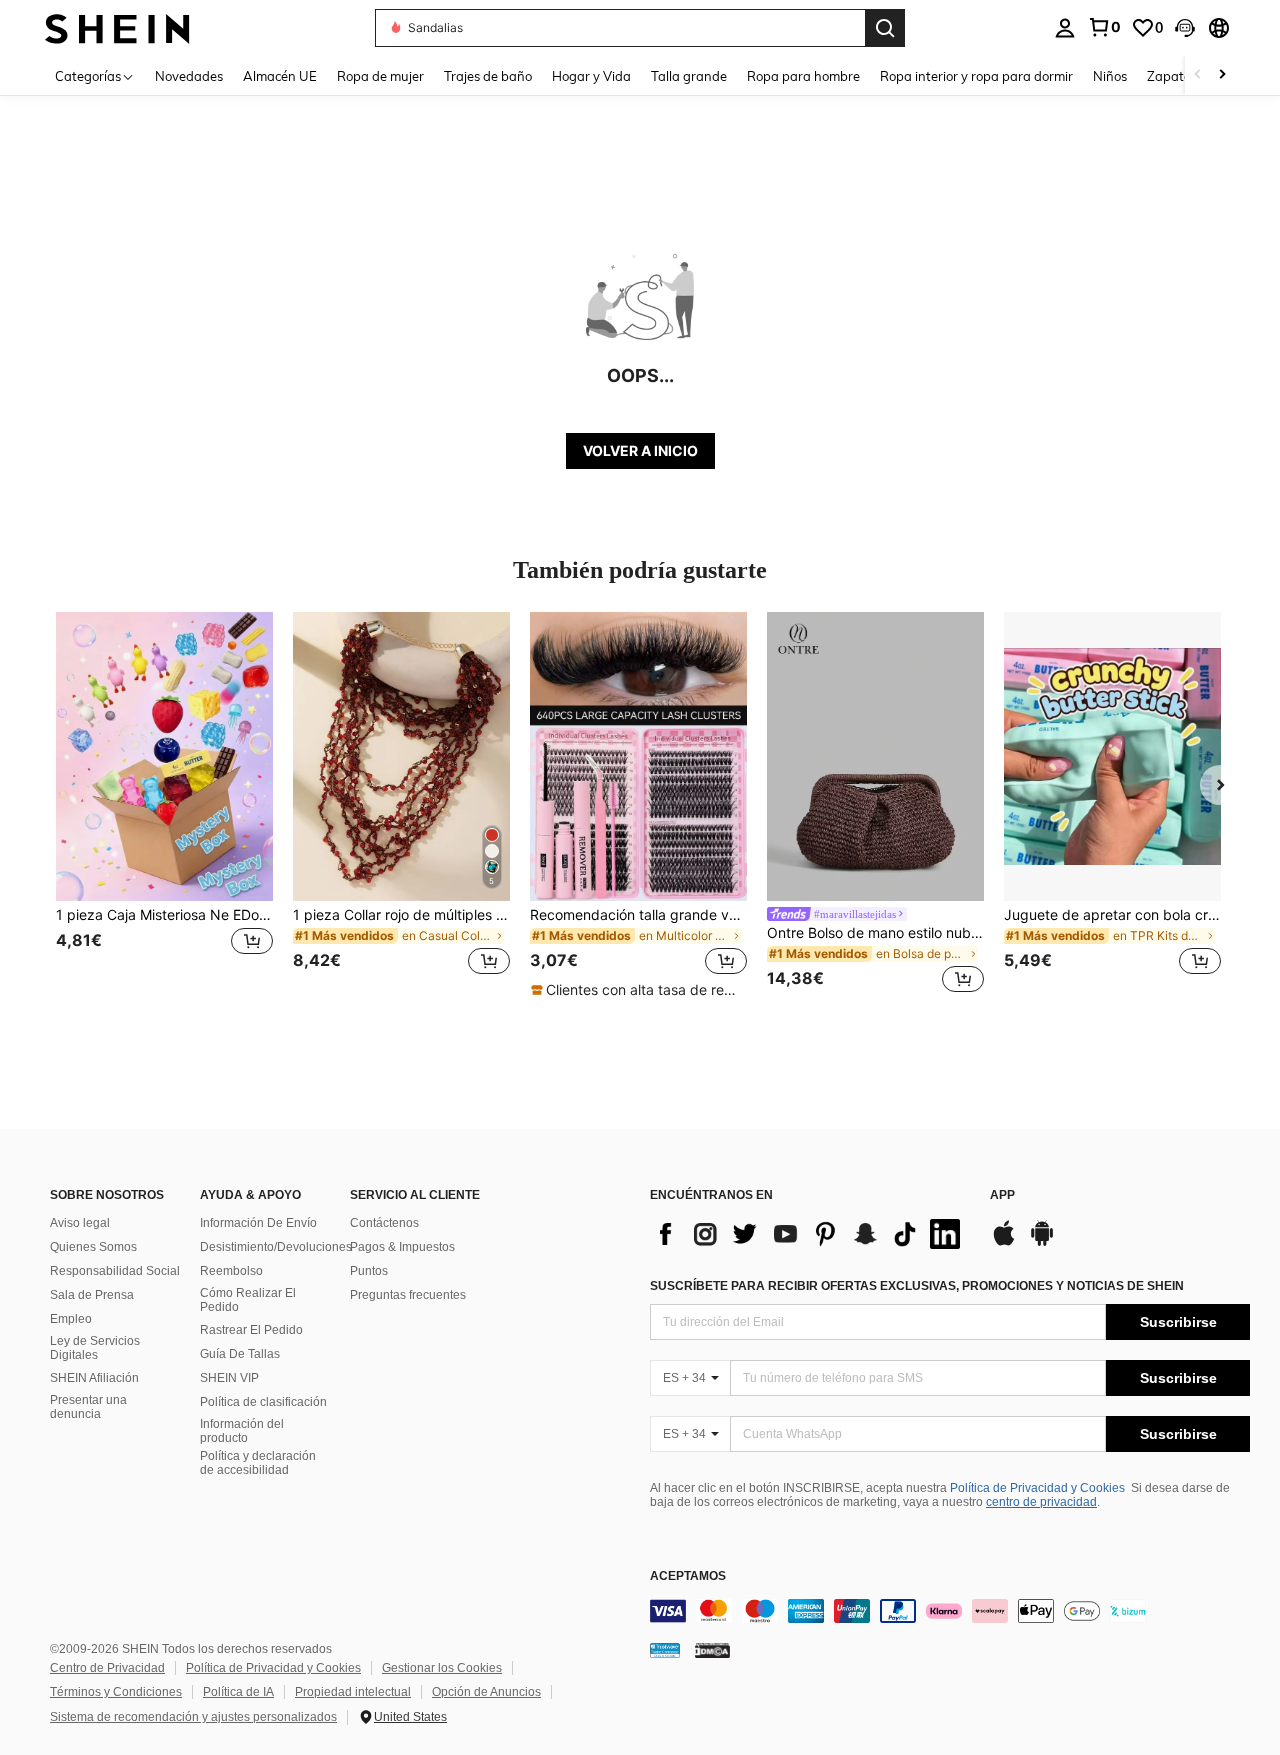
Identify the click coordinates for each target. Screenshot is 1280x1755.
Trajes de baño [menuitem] (488, 76)
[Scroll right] (1222, 75)
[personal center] (1065, 28)
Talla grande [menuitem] (689, 76)
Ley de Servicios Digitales (95, 1348)
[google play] (1042, 1243)
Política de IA (238, 1692)
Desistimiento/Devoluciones (276, 1247)
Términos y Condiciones (116, 1692)
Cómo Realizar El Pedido (248, 1300)
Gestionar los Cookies (442, 1668)
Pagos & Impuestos (402, 1247)
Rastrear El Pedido (251, 1330)
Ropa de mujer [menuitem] (380, 76)
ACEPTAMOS (688, 1576)
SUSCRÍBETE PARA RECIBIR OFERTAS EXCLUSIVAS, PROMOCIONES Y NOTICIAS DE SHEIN (917, 1286)
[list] (810, 1234)
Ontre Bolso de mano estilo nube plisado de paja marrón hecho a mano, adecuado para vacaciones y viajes (875, 933)
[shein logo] (117, 27)
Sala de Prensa (92, 1295)
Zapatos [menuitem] (1172, 76)
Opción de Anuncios (486, 1692)
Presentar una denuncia (88, 1407)
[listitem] (164, 805)
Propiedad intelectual (353, 1692)
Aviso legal (80, 1223)
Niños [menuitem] (1110, 76)
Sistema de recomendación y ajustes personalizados (193, 1717)
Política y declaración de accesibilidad (258, 1463)
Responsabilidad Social (115, 1271)
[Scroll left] (1198, 75)
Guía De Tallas (240, 1354)
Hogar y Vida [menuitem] (591, 76)
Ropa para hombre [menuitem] (803, 76)
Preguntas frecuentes (408, 1295)
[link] (1104, 27)
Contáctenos (384, 1223)
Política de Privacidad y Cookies (1037, 1488)
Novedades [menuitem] (189, 76)
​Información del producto (242, 1431)
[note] (638, 990)
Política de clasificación (263, 1402)
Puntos (369, 1271)
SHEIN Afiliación (94, 1378)
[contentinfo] (950, 1611)
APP (1002, 1195)
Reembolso (231, 1271)
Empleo (71, 1319)
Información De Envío (258, 1223)
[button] (1185, 28)
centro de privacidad (1041, 1502)
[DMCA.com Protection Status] (712, 1649)
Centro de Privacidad (107, 1668)
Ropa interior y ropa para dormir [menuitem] (976, 76)
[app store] (1004, 1243)
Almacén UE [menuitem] (280, 76)
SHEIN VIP (229, 1378)
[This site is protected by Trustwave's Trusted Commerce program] (665, 1649)
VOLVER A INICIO (640, 450)
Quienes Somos (93, 1247)
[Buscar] (885, 28)
